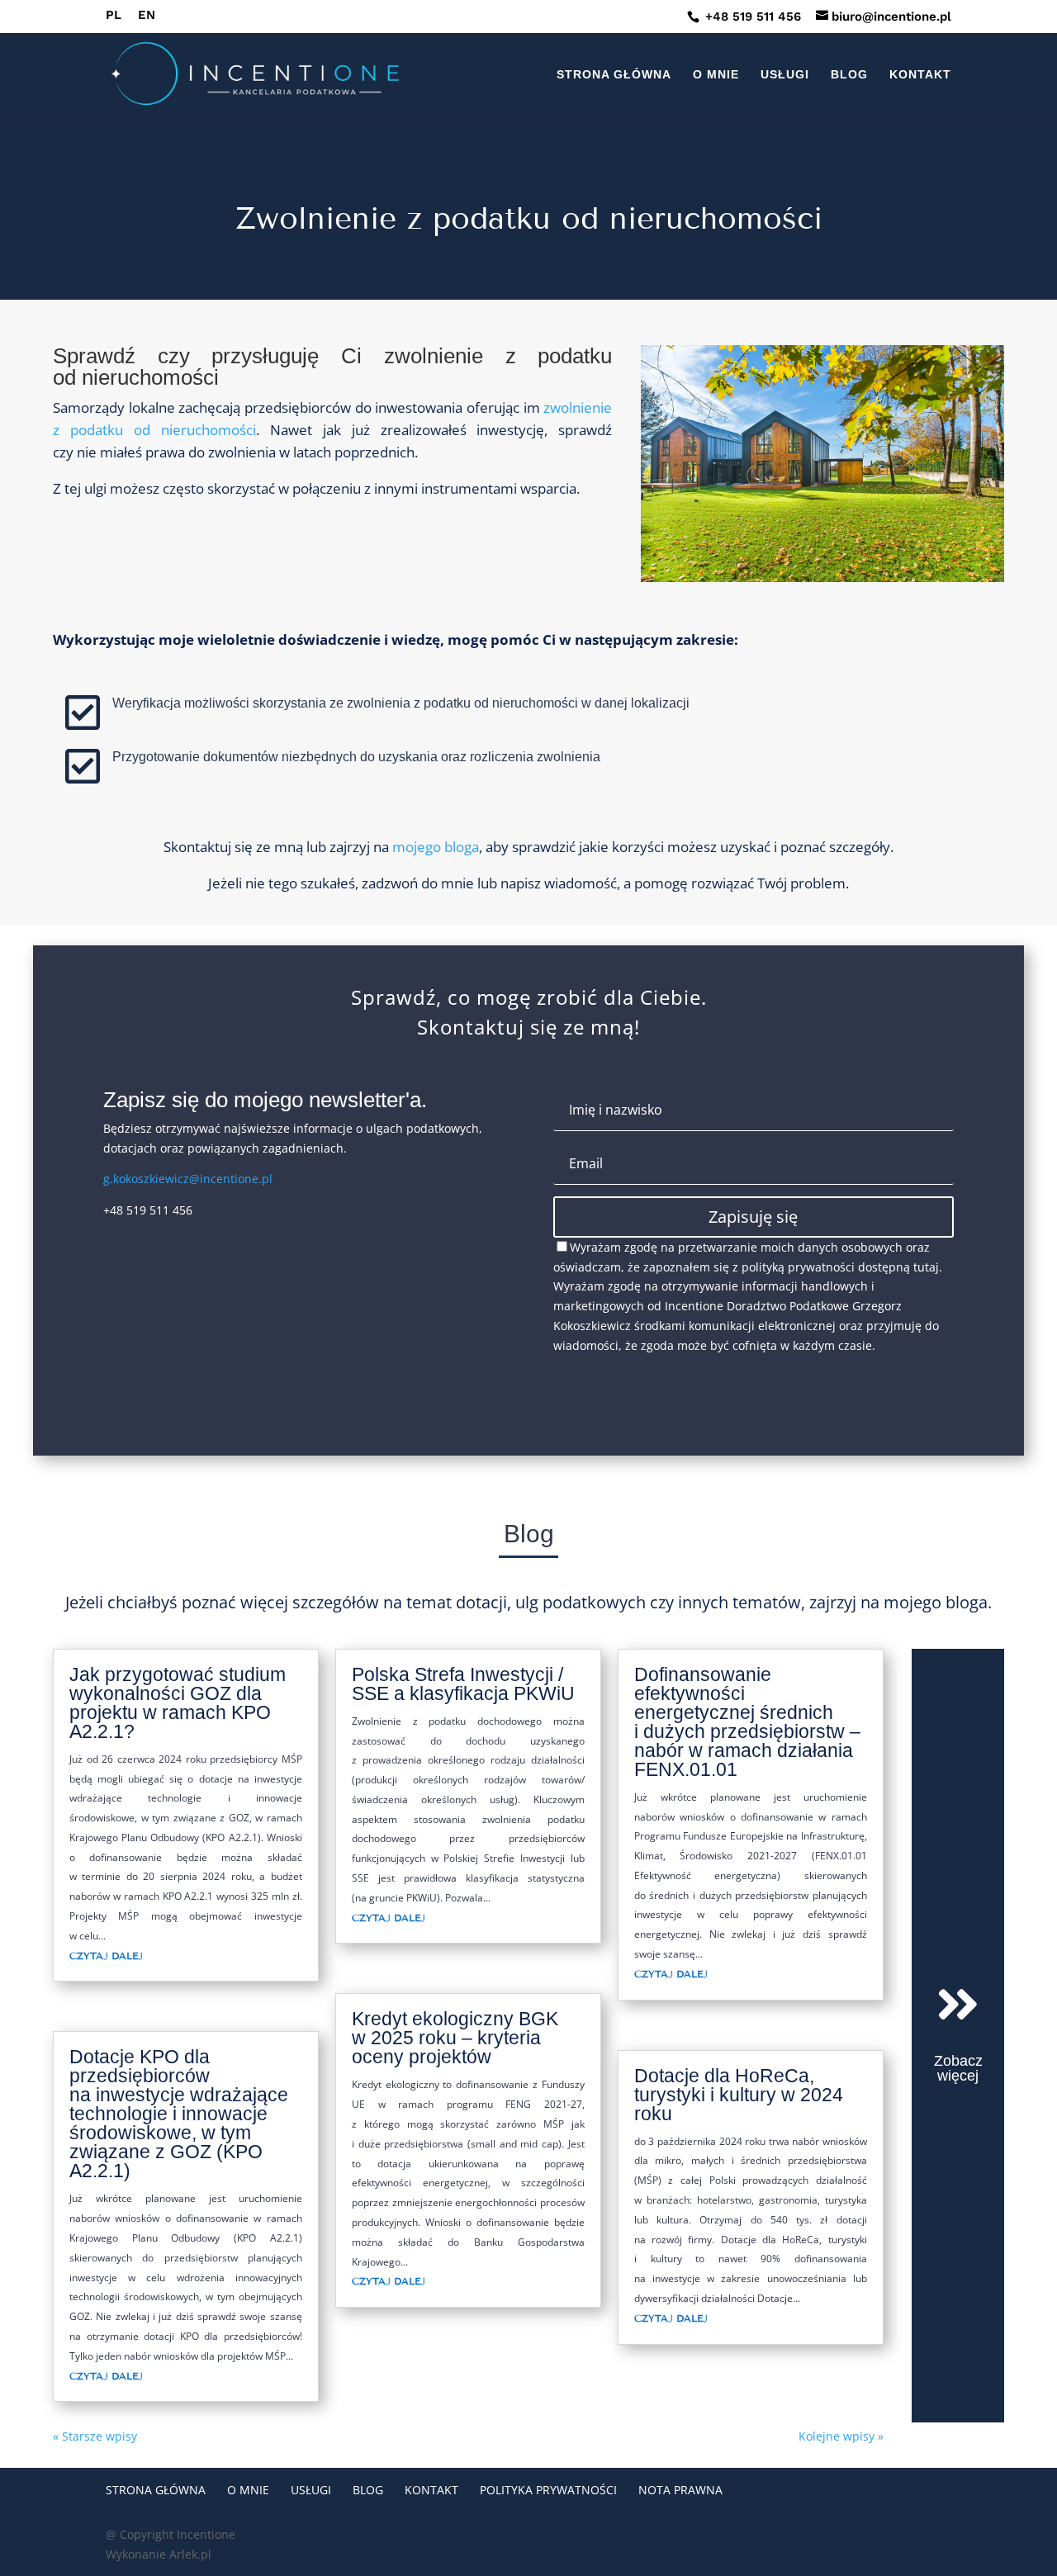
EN (147, 16)
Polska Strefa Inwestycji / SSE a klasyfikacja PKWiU (463, 1684)
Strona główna (614, 75)
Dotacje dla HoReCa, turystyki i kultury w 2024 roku (739, 2095)
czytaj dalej (106, 1956)
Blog (849, 75)
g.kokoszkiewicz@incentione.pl (188, 1179)
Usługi (785, 75)
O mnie (716, 75)
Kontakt (920, 75)
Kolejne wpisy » (841, 2436)
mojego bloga (436, 847)
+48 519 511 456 (751, 17)
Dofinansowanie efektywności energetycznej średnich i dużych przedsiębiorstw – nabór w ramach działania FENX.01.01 (747, 1722)
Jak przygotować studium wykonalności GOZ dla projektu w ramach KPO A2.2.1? (178, 1703)
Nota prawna (680, 2490)
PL (114, 16)
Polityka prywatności (548, 2490)
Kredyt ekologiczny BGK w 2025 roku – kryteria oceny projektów (455, 2038)
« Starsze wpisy (95, 2436)
